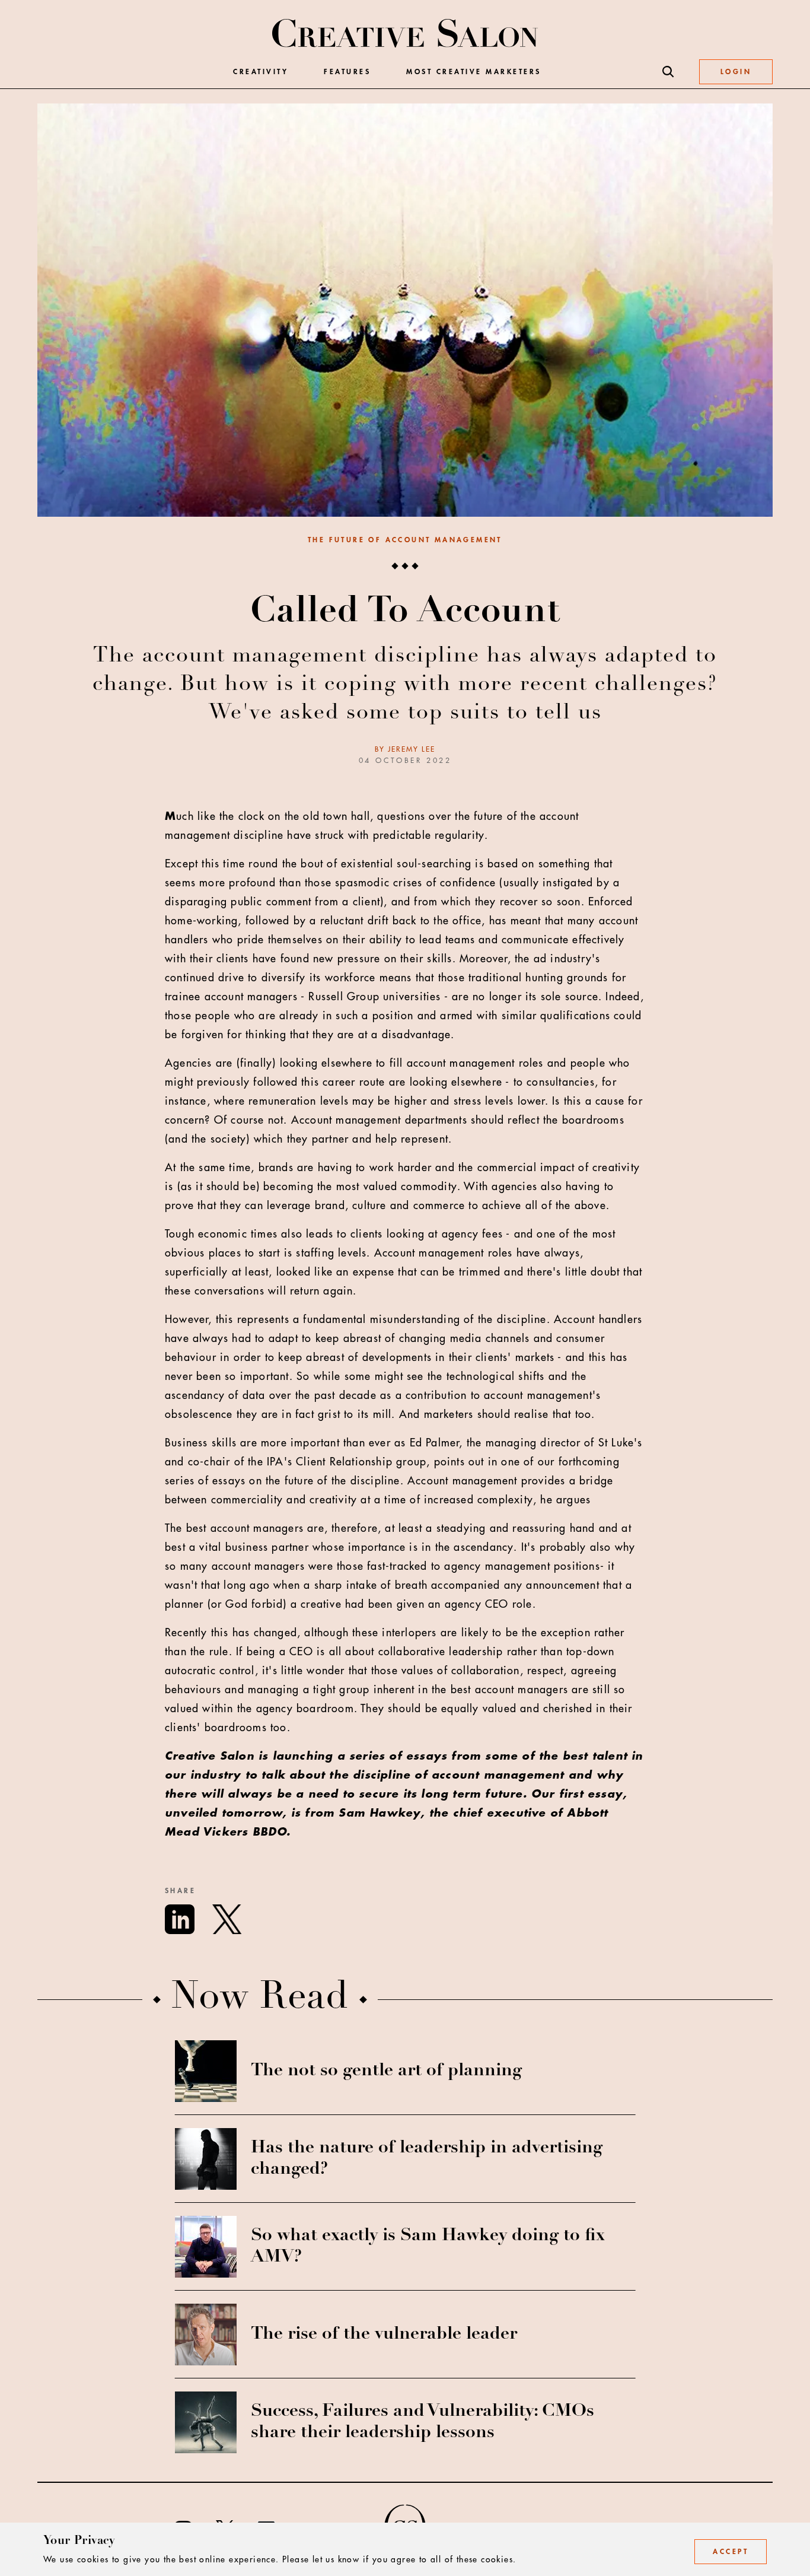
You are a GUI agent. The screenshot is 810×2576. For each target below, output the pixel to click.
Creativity (261, 72)
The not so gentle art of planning (386, 2071)
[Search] (668, 72)
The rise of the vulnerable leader (384, 2335)
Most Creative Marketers (474, 72)
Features (347, 72)
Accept (731, 2552)
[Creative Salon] (405, 34)
